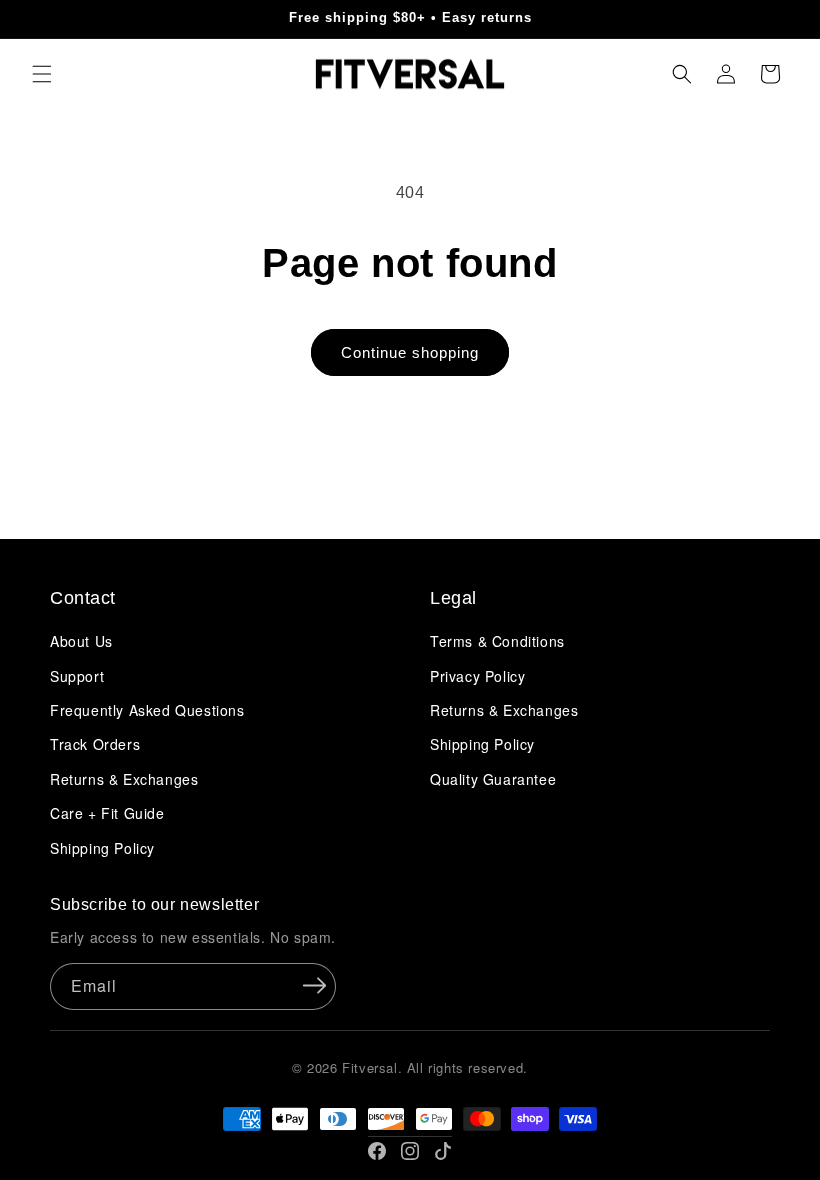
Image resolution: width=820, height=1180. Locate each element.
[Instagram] (410, 1151)
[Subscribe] (314, 985)
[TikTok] (443, 1151)
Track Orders (95, 744)
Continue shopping (410, 352)
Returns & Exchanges (124, 779)
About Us (81, 641)
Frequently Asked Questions (147, 710)
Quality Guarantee (493, 779)
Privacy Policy (477, 676)
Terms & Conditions (497, 641)
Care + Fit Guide (107, 813)
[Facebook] (377, 1151)
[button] (42, 74)
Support (77, 676)
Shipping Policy (102, 848)
